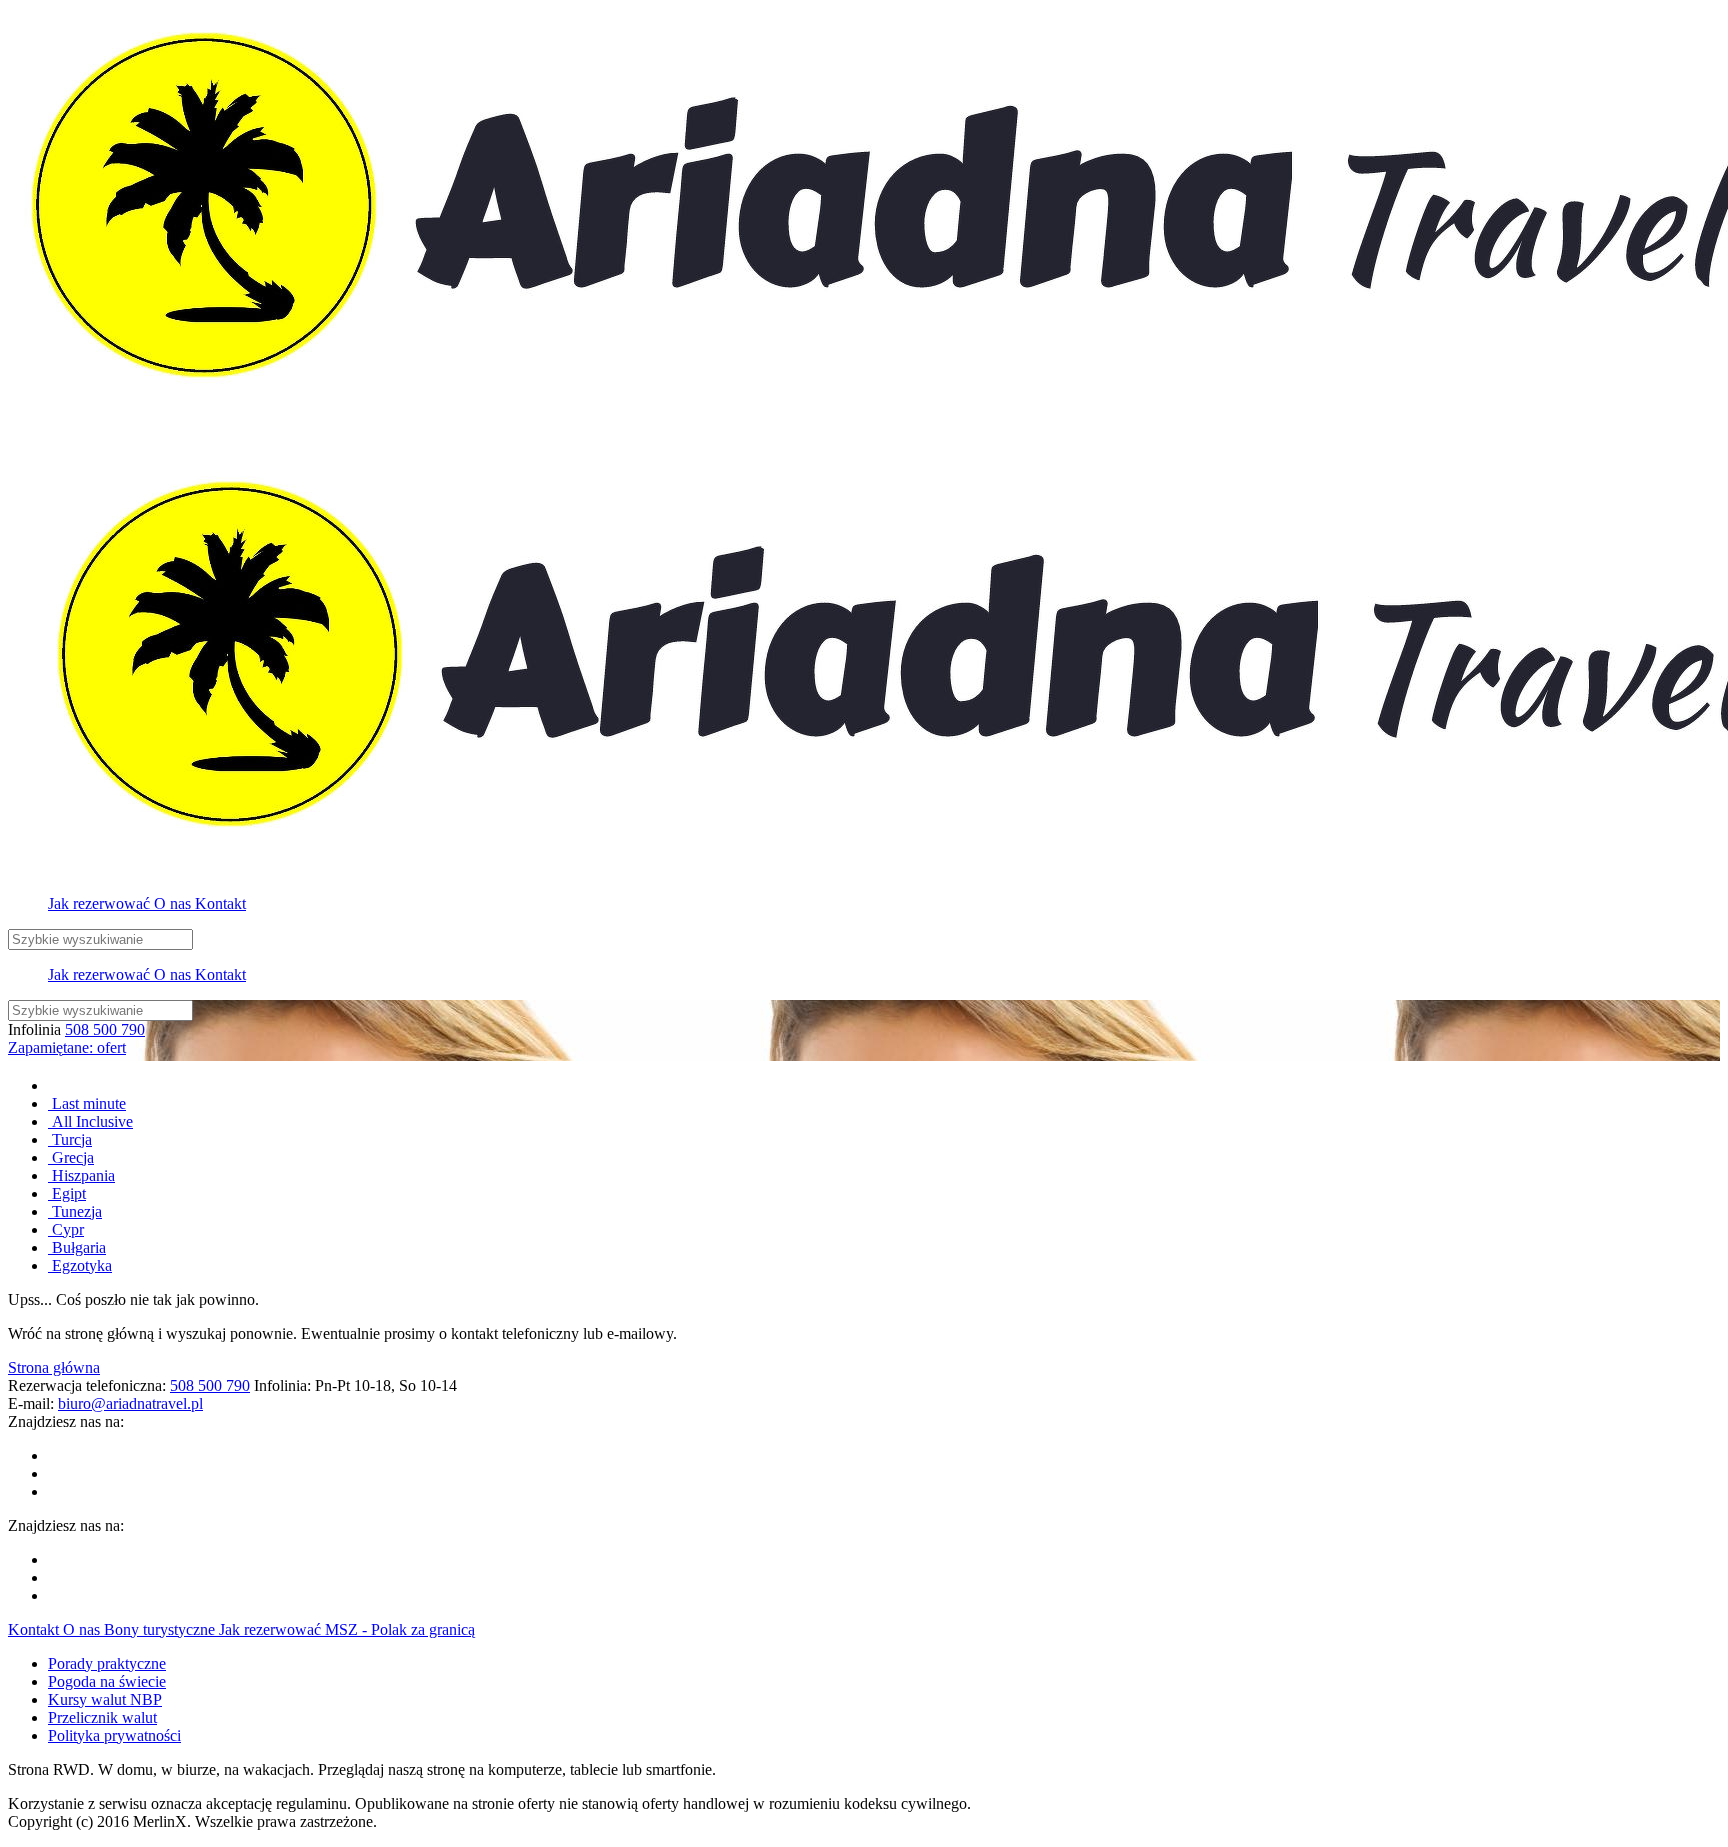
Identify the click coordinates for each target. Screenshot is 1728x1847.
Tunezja (75, 1211)
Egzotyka (80, 1265)
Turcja (70, 1139)
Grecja (71, 1157)
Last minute (87, 1103)
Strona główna (54, 1367)
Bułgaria (77, 1247)
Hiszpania (81, 1175)
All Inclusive (90, 1121)
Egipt (67, 1193)
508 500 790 (105, 1029)
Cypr (66, 1229)
